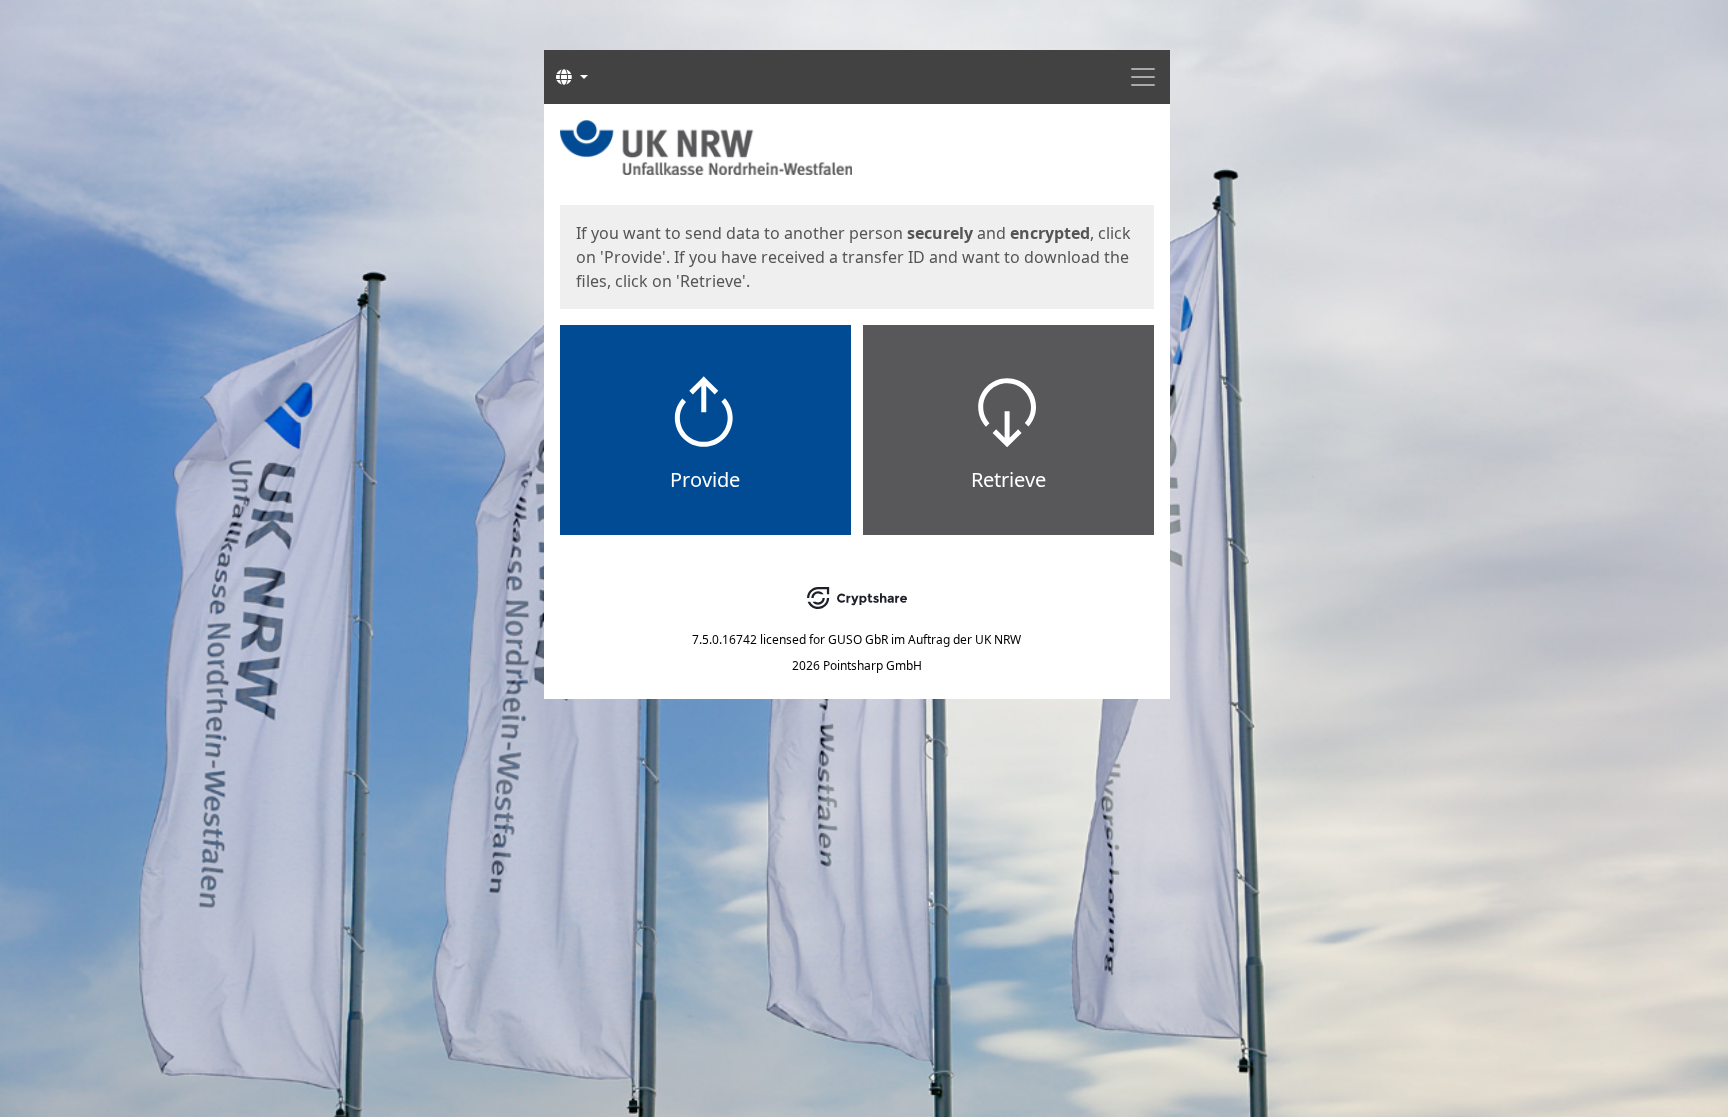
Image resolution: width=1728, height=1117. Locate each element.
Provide (705, 479)
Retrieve (1008, 479)
